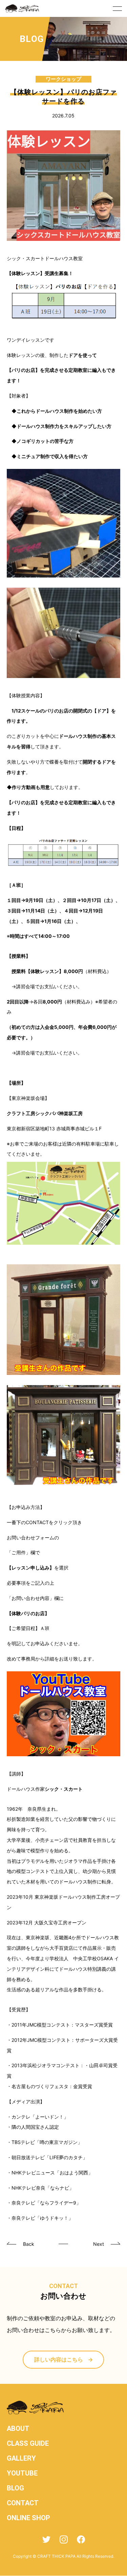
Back (29, 2244)
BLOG (15, 2488)
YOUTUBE (22, 2473)
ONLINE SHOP (28, 2518)
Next (99, 2244)
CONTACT (23, 2503)
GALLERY (21, 2458)
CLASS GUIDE (28, 2443)
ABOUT (18, 2428)
